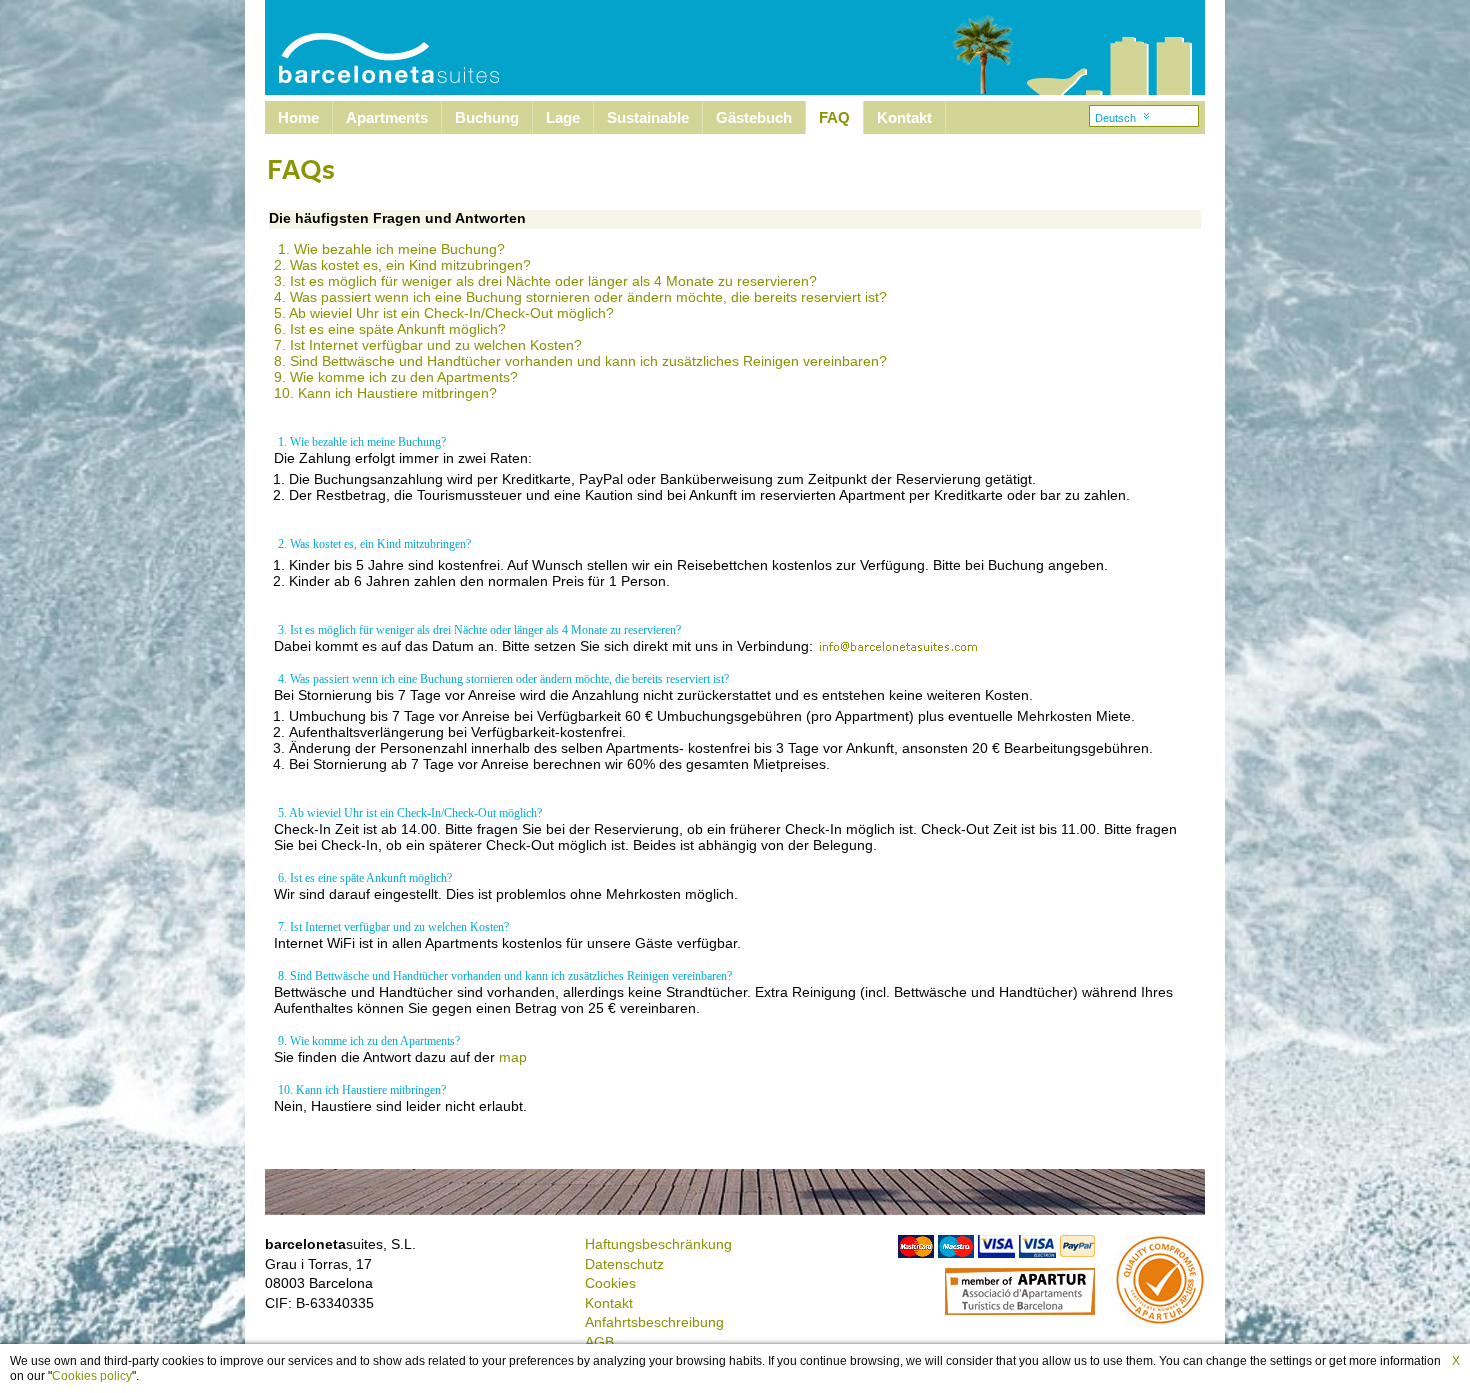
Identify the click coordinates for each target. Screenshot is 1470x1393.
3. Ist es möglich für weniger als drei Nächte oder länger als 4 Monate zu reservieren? (545, 281)
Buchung (487, 117)
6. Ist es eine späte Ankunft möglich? (390, 329)
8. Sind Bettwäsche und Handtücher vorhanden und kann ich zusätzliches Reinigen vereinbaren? (580, 361)
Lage (563, 117)
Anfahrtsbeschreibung (654, 1322)
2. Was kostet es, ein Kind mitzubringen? (402, 265)
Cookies (610, 1283)
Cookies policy (92, 1376)
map (513, 1057)
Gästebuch (754, 117)
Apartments (387, 117)
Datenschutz (624, 1264)
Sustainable (648, 117)
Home (298, 117)
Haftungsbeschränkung (658, 1244)
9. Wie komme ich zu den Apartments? (396, 377)
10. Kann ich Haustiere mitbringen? (385, 393)
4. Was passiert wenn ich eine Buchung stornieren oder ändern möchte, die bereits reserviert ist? (580, 297)
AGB (599, 1342)
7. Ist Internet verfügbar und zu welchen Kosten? (428, 345)
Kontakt (904, 117)
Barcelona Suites (376, 47)
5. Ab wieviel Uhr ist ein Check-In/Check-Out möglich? (444, 313)
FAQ (834, 117)
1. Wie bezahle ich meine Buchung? (391, 249)
